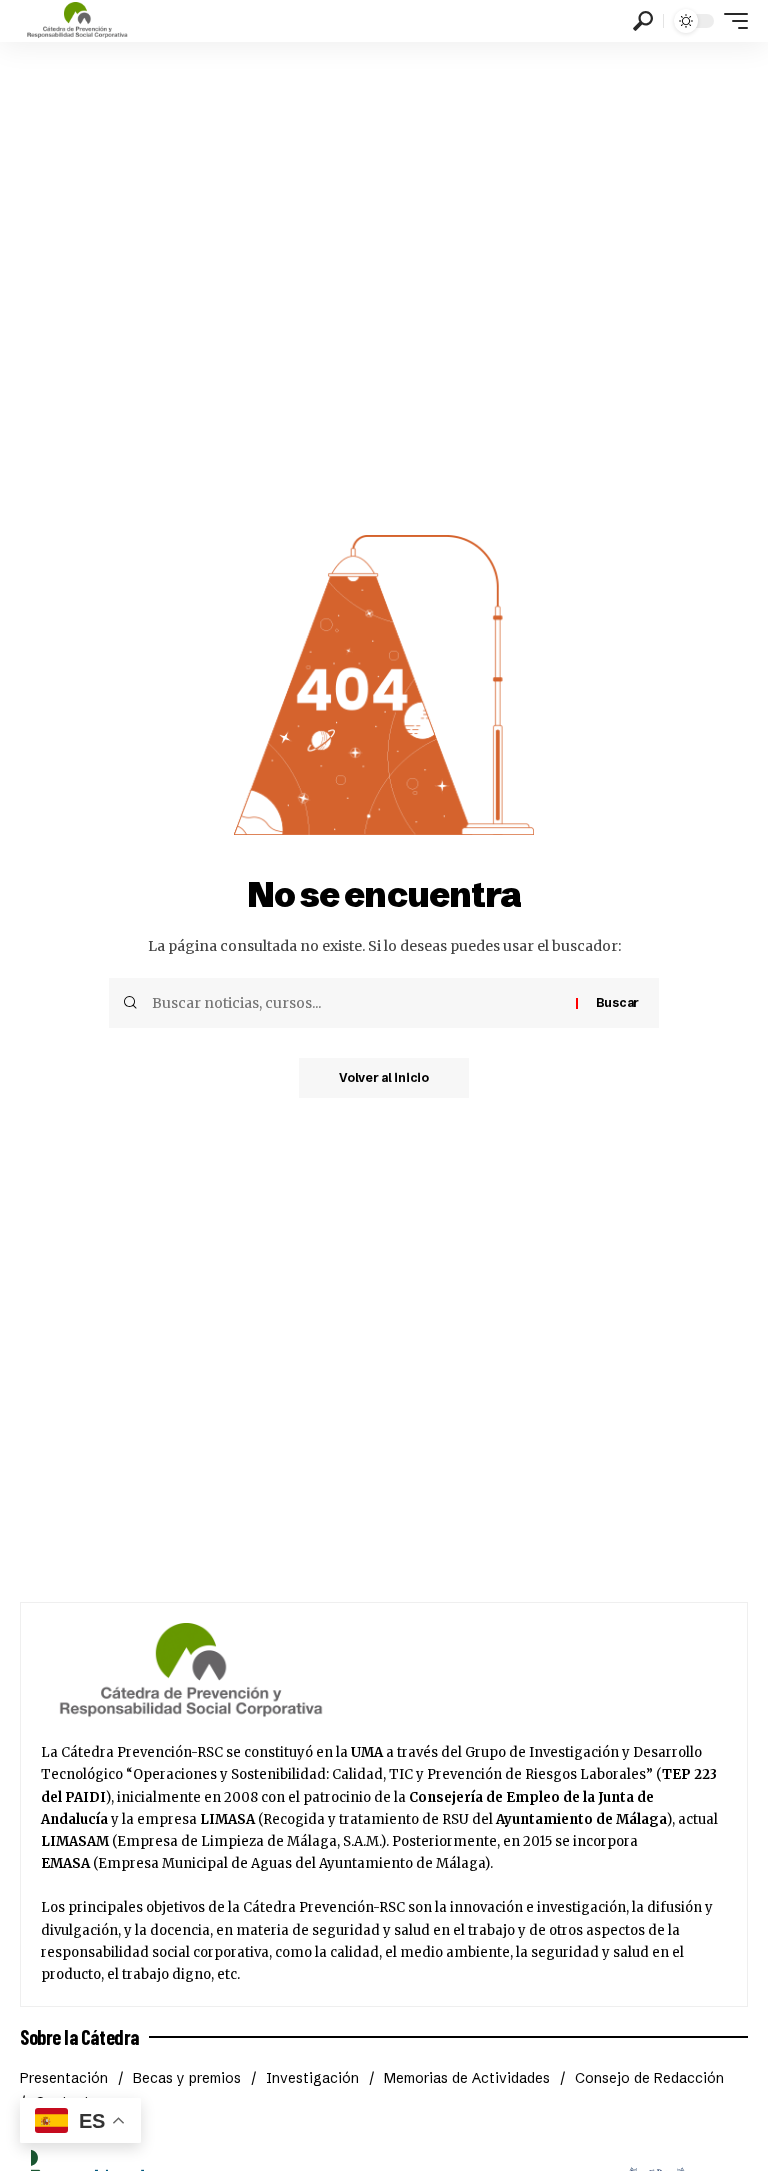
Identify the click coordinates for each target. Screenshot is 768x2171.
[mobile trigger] (731, 21)
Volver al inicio (384, 1077)
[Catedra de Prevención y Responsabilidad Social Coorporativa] (77, 21)
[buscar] (643, 21)
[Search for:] (356, 1003)
